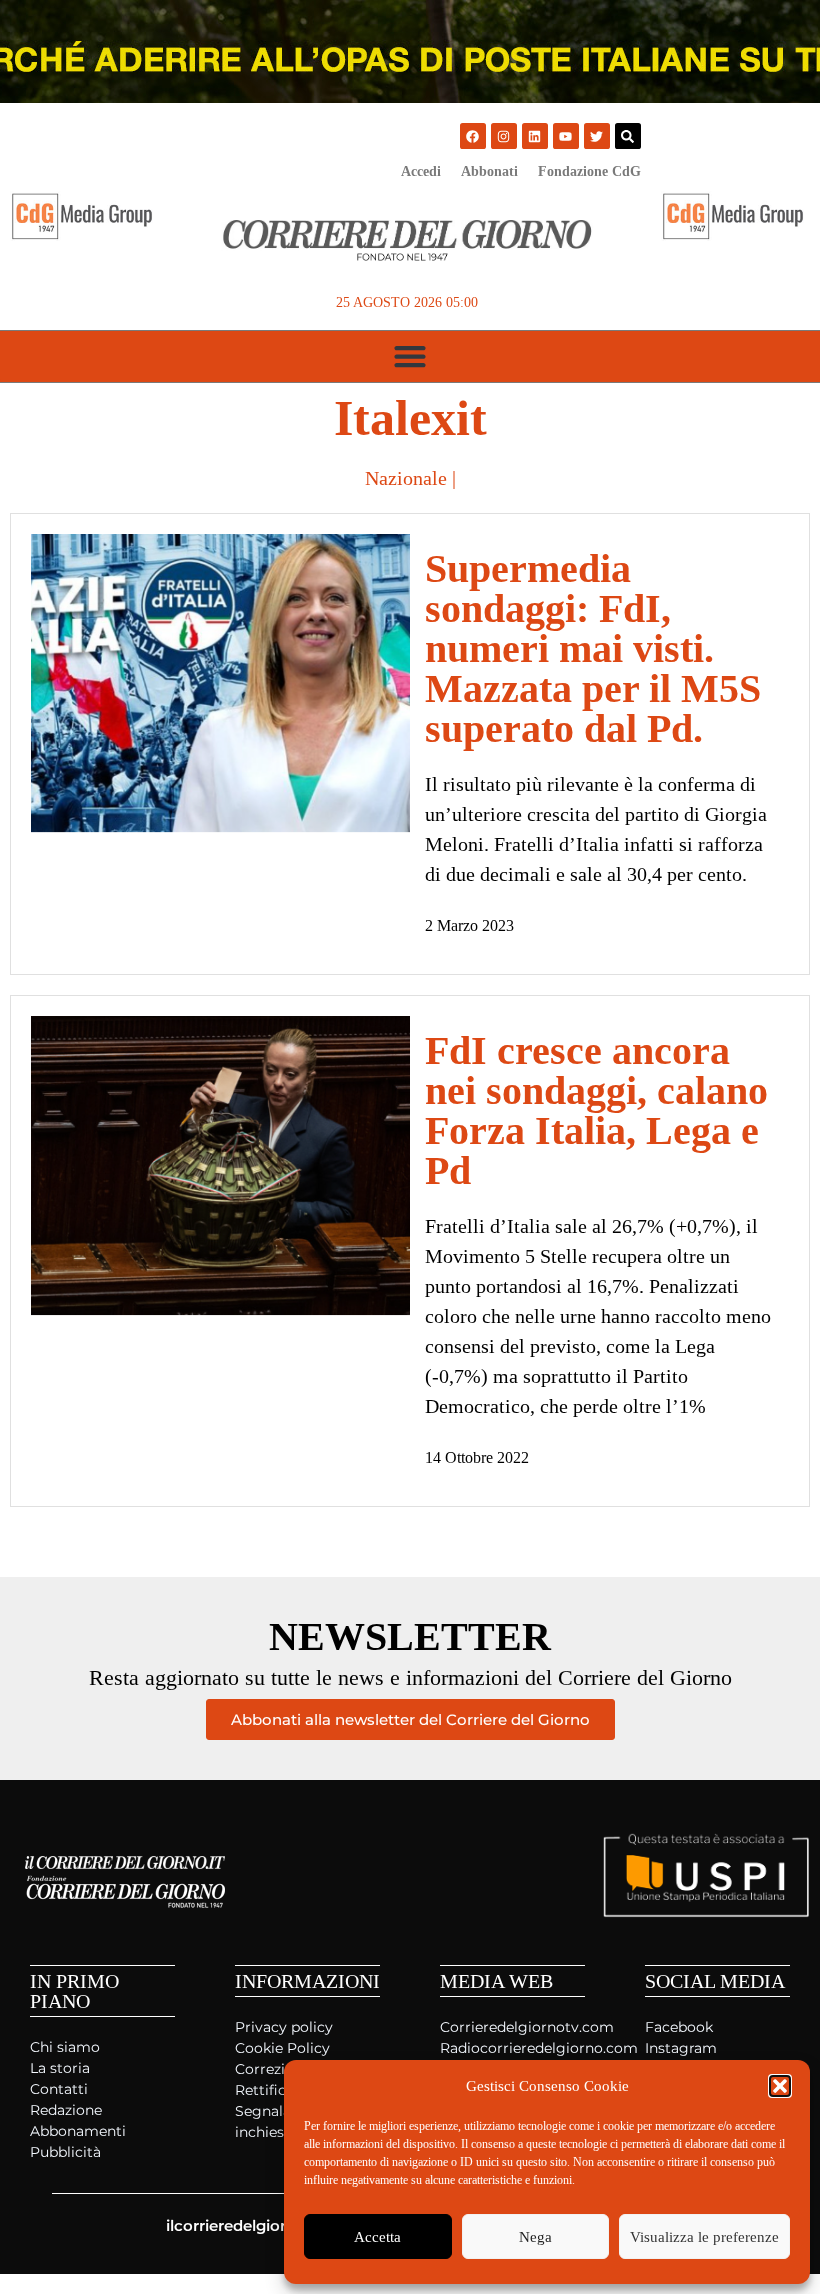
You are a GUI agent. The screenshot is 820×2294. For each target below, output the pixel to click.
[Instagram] (504, 136)
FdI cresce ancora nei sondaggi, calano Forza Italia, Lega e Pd (596, 1110)
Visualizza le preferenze (704, 2237)
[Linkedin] (535, 136)
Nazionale (406, 478)
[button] (780, 2086)
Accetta (377, 2237)
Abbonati (489, 171)
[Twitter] (597, 136)
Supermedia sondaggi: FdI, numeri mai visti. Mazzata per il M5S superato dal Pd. (593, 648)
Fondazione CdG (589, 171)
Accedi (421, 171)
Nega (535, 2237)
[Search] (628, 136)
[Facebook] (473, 136)
